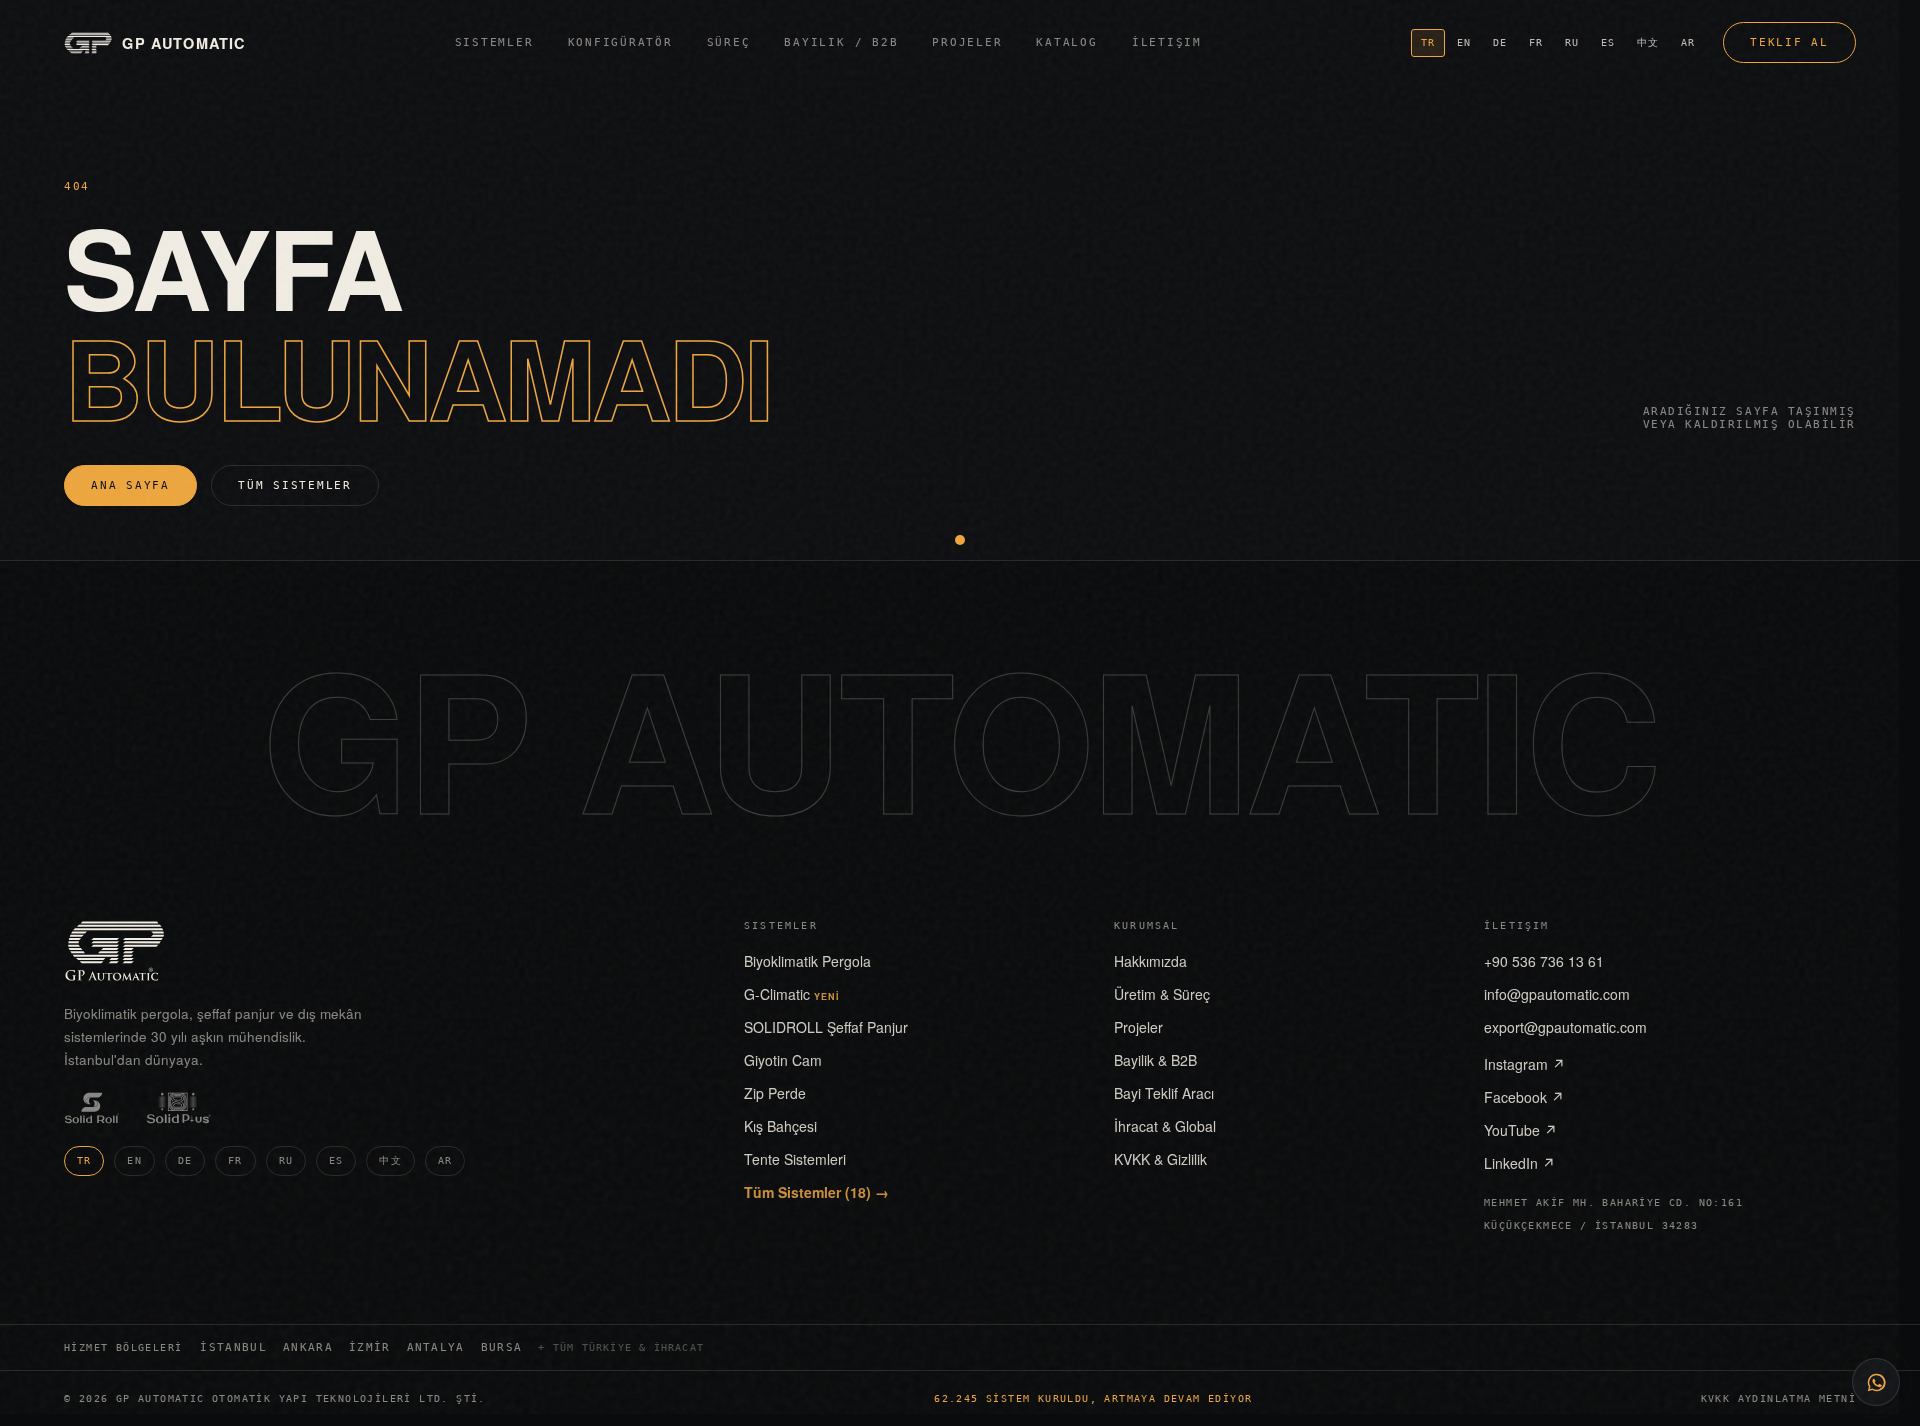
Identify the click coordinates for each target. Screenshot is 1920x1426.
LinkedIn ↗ (1519, 1163)
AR (1688, 42)
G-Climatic (792, 994)
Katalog (1066, 42)
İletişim (1167, 42)
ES (1608, 42)
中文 (1648, 42)
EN (1464, 42)
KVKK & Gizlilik (1160, 1159)
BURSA (502, 1347)
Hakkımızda (1150, 961)
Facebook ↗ (1524, 1097)
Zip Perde (775, 1093)
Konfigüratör (620, 42)
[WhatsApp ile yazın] (1876, 1382)
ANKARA (308, 1347)
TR (1428, 42)
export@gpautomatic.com (1565, 1027)
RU (1572, 42)
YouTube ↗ (1520, 1130)
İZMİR (370, 1347)
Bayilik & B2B (1155, 1060)
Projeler (967, 42)
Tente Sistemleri (795, 1159)
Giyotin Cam (783, 1060)
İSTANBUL (233, 1347)
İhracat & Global (1165, 1126)
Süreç (729, 42)
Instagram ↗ (1524, 1064)
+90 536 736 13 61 (1544, 961)
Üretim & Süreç (1162, 994)
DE (1500, 42)
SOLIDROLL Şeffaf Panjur (826, 1027)
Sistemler (494, 42)
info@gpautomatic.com (1557, 994)
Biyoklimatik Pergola (807, 961)
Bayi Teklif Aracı (1164, 1093)
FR (1536, 42)
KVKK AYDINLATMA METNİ (1778, 1398)
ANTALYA (436, 1347)
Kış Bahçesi (780, 1126)
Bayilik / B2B (841, 42)
